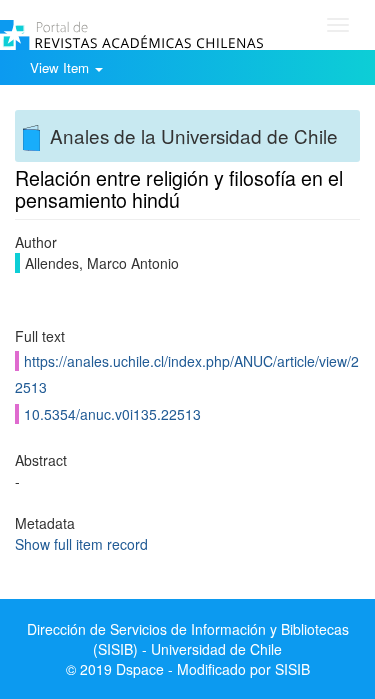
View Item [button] (61, 67)
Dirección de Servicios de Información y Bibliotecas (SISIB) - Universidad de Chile (188, 639)
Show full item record (81, 544)
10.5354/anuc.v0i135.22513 (112, 414)
